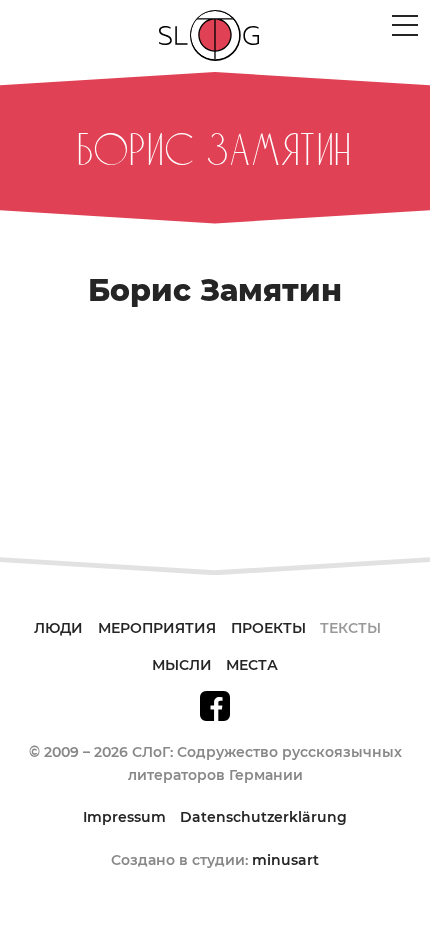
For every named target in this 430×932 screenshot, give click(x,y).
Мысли (182, 665)
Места (252, 665)
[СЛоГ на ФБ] (215, 704)
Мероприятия (157, 628)
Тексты (350, 628)
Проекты (268, 628)
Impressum (124, 817)
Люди (58, 628)
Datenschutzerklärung (263, 817)
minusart (285, 860)
